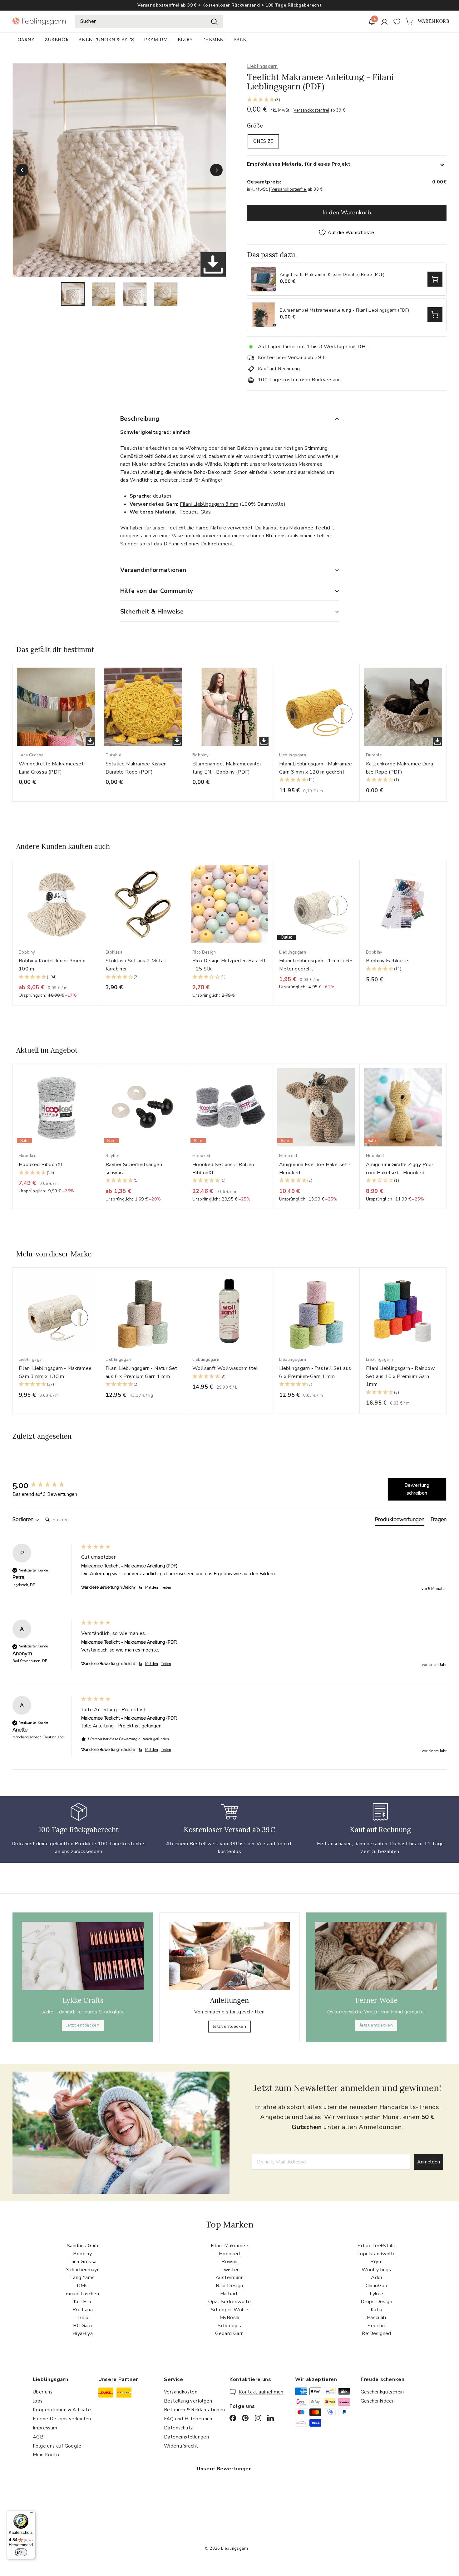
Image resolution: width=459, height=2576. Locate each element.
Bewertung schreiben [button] (417, 1489)
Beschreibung (140, 419)
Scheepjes (230, 2326)
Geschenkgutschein (382, 2392)
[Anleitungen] (230, 1956)
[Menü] (32, 2514)
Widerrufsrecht (181, 2446)
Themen (213, 40)
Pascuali (376, 2318)
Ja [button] (140, 1587)
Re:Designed (376, 2333)
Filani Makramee (230, 2246)
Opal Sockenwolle (230, 2302)
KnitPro (82, 2302)
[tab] (400, 1521)
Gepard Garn (229, 2333)
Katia (377, 2310)
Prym (376, 2262)
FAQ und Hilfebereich (188, 2419)
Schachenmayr (82, 2270)
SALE (240, 40)
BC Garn (82, 2326)
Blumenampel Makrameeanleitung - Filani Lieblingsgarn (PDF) (344, 311)
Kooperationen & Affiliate (62, 2410)
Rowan (229, 2262)
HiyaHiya (83, 2333)
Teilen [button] (166, 1587)
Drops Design (376, 2302)
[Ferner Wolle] (376, 1956)
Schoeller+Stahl (376, 2246)
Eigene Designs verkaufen (62, 2419)
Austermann (230, 2278)
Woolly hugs (376, 2270)
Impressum (45, 2428)
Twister (230, 2270)
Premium (156, 40)
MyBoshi (230, 2318)
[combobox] (149, 22)
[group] (45, 1485)
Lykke (376, 2294)
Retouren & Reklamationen (195, 2410)
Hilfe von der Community (157, 591)
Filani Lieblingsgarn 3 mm (209, 504)
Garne (26, 40)
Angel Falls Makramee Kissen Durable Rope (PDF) (332, 275)
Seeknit (376, 2326)
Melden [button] (152, 1587)
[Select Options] (435, 279)
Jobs (38, 2401)
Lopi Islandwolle (376, 2254)
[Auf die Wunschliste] (97, 681)
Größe (255, 126)
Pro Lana (83, 2310)
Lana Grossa (82, 2262)
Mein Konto (46, 2455)
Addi (376, 2278)
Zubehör (57, 40)
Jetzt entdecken (83, 2025)
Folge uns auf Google (57, 2446)
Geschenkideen (378, 2401)
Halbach (230, 2294)
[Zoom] (119, 170)
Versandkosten (181, 2392)
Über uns (43, 2392)
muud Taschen (82, 2294)
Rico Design (229, 2286)
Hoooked (230, 2254)
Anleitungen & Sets (106, 40)
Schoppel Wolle (230, 2310)
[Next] (216, 170)
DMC (83, 2286)
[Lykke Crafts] (83, 1956)
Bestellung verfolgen (188, 2401)
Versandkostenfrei (311, 110)
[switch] (21, 2552)
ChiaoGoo (377, 2286)
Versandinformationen (153, 570)
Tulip (82, 2318)
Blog (185, 40)
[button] (347, 100)
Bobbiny (82, 2254)
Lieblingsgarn (262, 66)
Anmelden (429, 2162)
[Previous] (22, 170)
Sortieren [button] (24, 1519)
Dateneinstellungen (186, 2437)
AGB (38, 2437)
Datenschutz (178, 2428)
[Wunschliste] (397, 22)
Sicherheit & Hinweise (152, 612)
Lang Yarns (83, 2278)
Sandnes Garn (83, 2246)
